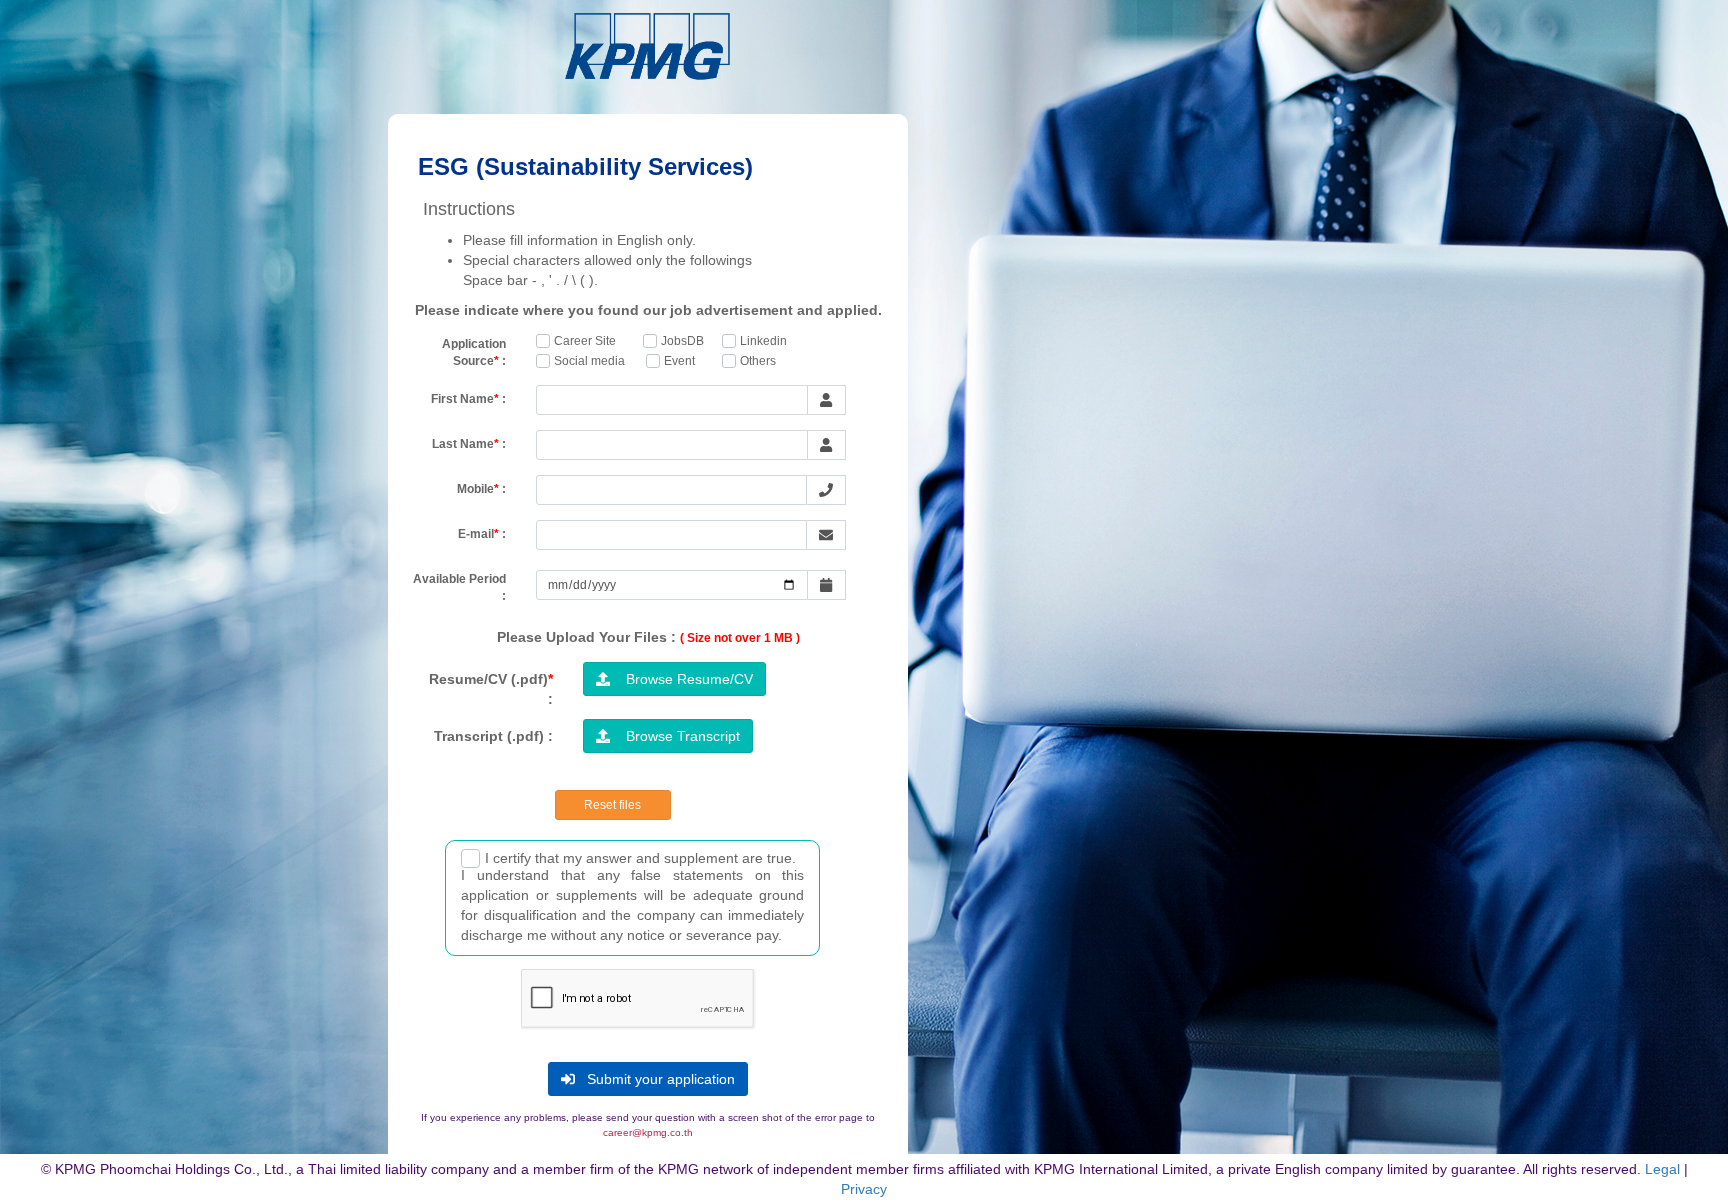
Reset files (612, 805)
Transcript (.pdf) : (493, 736)
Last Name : (469, 444)
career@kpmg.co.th (648, 1132)
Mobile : (481, 489)
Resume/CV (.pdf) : (491, 689)
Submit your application (655, 1079)
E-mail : (482, 534)
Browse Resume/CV (681, 679)
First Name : (468, 399)
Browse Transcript (675, 736)
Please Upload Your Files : (648, 637)
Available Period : (459, 587)
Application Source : (474, 352)
